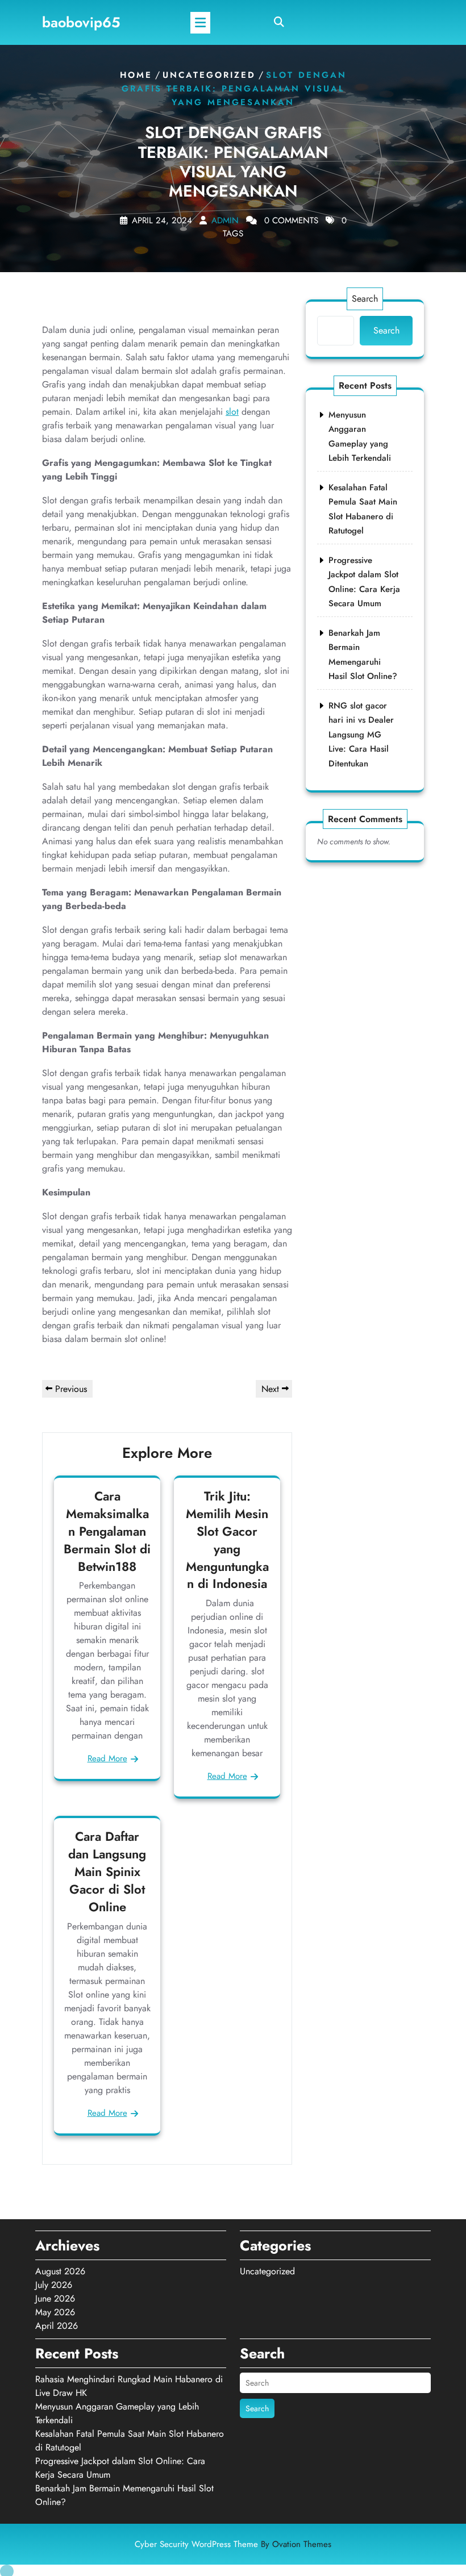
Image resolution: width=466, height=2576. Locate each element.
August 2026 (60, 2271)
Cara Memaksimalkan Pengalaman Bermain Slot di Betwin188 (107, 1531)
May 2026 (55, 2312)
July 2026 (54, 2285)
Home (136, 75)
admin (225, 220)
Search (365, 299)
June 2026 (55, 2298)
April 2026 (57, 2326)
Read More (107, 1758)
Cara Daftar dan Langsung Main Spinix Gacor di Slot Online (107, 1871)
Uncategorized (209, 75)
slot (232, 412)
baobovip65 (81, 22)
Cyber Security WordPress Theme (233, 2544)
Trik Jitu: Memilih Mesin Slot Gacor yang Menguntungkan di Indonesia (227, 1540)
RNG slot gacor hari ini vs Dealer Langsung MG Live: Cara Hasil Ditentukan (361, 735)
